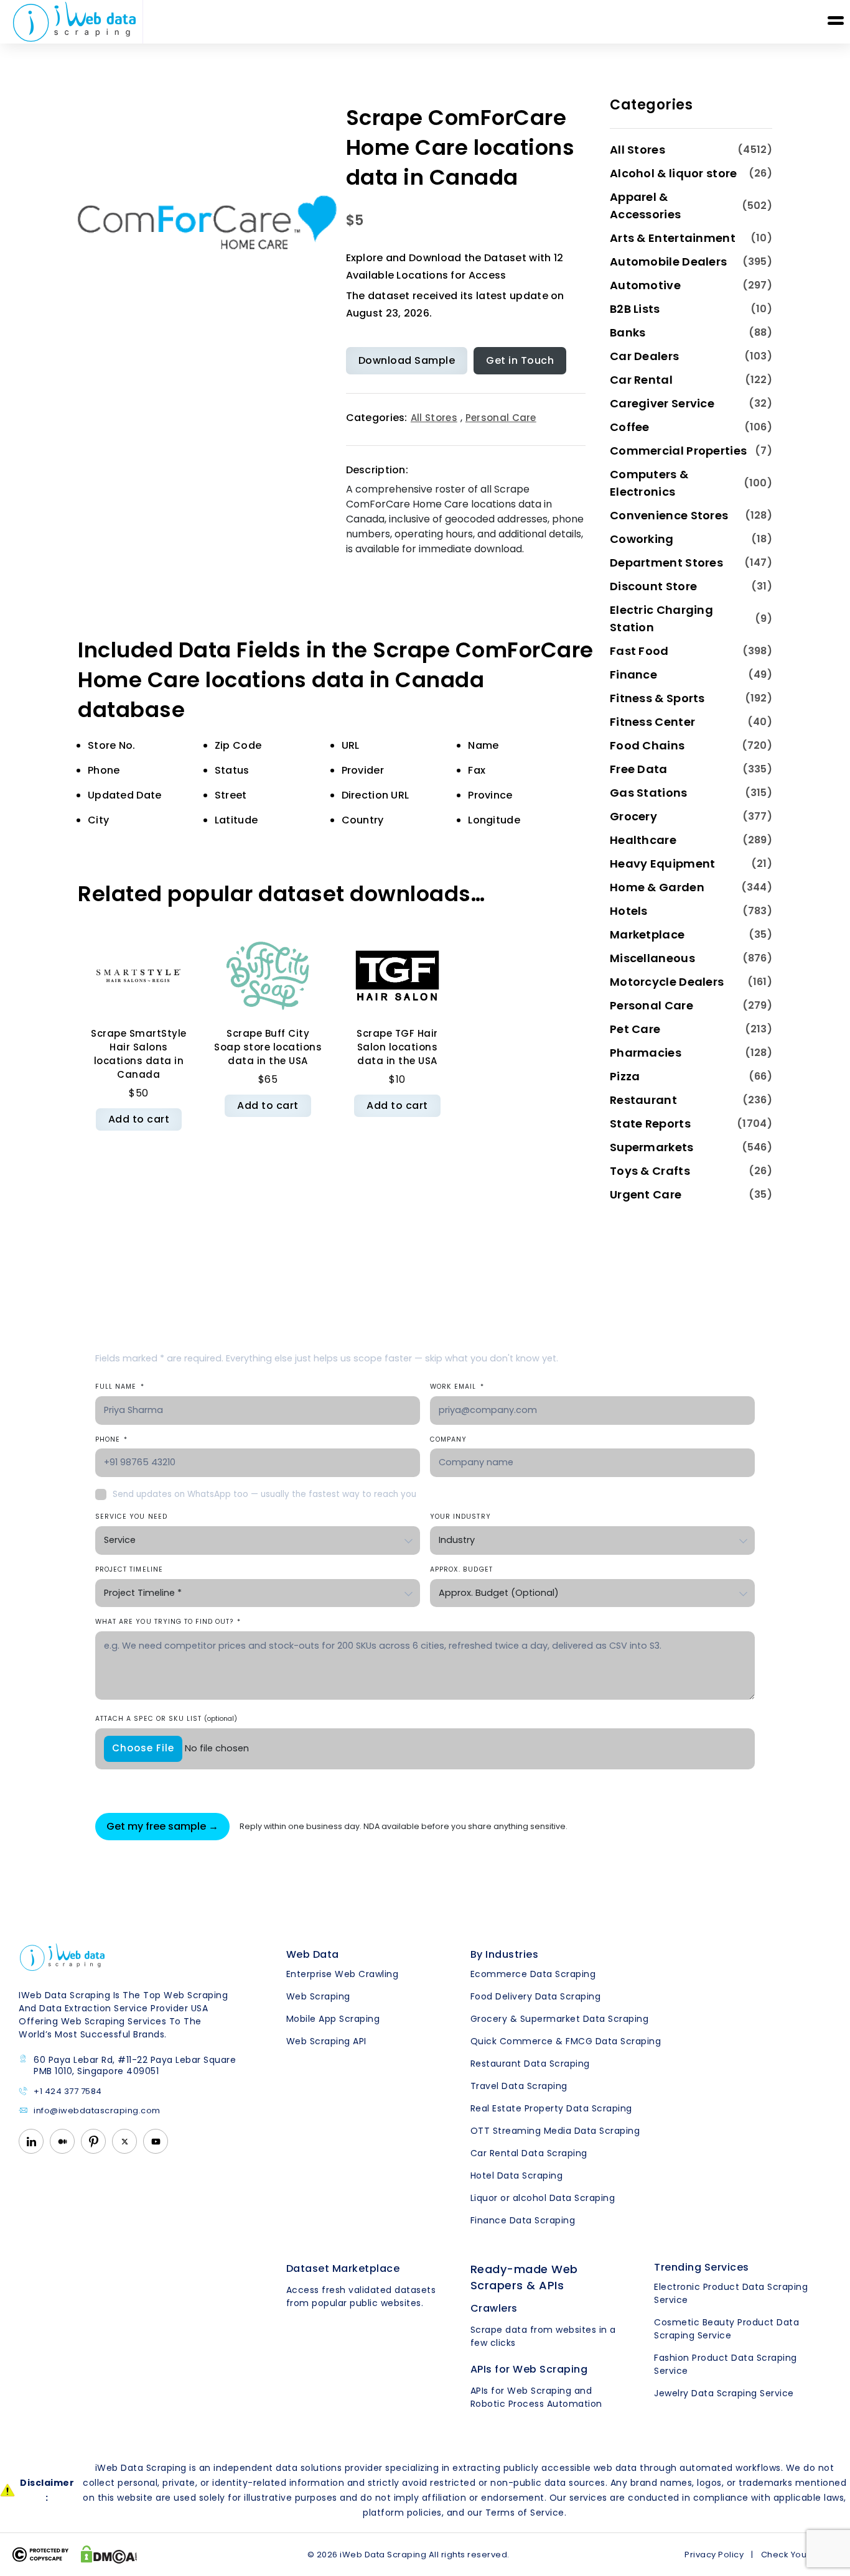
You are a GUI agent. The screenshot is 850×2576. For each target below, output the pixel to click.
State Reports (650, 1124)
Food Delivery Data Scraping (536, 1996)
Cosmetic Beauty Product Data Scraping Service (726, 2329)
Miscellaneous (652, 958)
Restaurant (643, 1100)
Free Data (639, 769)
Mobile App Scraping (333, 2019)
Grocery (633, 816)
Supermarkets (652, 1147)
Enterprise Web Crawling (343, 1974)
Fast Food (639, 651)
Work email (457, 1387)
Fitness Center (652, 722)
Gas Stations (649, 793)
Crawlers (494, 2308)
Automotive (645, 285)
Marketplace (647, 934)
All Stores (434, 418)
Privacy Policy (714, 2555)
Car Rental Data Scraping (529, 2153)
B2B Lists (635, 309)
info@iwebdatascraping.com (97, 2111)
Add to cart (139, 1119)
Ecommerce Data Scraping (533, 1974)
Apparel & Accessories (645, 206)
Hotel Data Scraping (517, 2175)
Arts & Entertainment (673, 238)
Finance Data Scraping (523, 2220)
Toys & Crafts (650, 1171)
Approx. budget (461, 1569)
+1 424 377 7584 (68, 2092)
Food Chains (647, 745)
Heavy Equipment (663, 864)
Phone (111, 1439)
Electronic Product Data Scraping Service (731, 2293)
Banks (628, 332)
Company (448, 1439)
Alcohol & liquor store (674, 173)
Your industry (460, 1517)
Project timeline (129, 1569)
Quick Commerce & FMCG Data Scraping (566, 2041)
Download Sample (407, 360)
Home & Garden (657, 887)
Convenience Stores (669, 515)
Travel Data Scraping (519, 2086)
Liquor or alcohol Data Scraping (543, 2198)
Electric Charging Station (661, 619)
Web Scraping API (326, 2041)
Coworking (642, 539)
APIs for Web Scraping (529, 2369)
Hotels (629, 911)
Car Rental (641, 380)
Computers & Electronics (649, 483)
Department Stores (666, 563)
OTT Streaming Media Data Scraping (555, 2131)
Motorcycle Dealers (667, 982)
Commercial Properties (678, 451)
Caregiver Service (662, 403)
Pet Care (635, 1029)
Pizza (625, 1076)
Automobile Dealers (668, 262)
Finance (633, 674)
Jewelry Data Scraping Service (724, 2393)
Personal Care (501, 418)
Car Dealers (644, 356)
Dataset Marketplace (343, 2268)
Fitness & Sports (657, 698)
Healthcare (643, 840)
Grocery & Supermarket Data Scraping (560, 2019)
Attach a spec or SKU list (166, 1719)
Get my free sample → (162, 1826)
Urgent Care (646, 1194)
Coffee (630, 427)
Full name (120, 1387)
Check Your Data (797, 2555)
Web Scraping (318, 1996)
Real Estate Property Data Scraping (551, 2108)
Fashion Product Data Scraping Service (726, 2364)
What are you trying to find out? (168, 1622)
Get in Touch (520, 360)
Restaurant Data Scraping (530, 2064)
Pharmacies (646, 1053)
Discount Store (653, 586)
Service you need (131, 1517)
